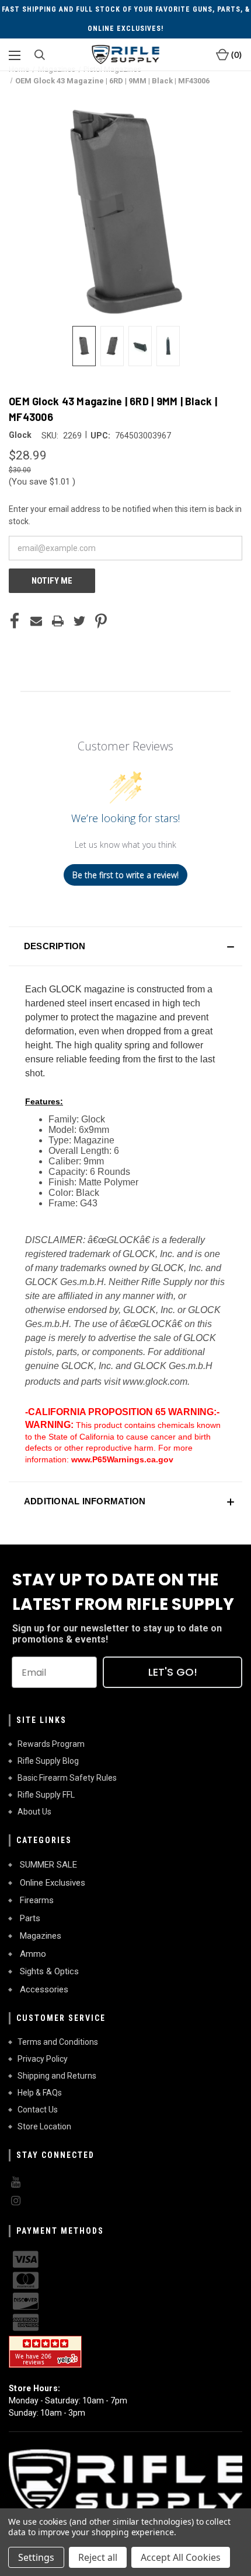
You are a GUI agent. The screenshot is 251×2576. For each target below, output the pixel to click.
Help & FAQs (40, 2093)
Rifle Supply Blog (48, 1761)
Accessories (43, 1989)
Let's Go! (173, 1672)
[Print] (58, 621)
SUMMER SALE (47, 1865)
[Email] (36, 621)
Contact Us (38, 2110)
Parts (29, 1918)
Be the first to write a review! (125, 875)
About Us (34, 1812)
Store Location (44, 2126)
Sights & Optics (48, 1971)
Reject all (98, 2557)
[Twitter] (79, 621)
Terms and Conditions (58, 2042)
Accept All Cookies (181, 2557)
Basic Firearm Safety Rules (67, 1778)
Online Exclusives (51, 1883)
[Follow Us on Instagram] (125, 2201)
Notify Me (52, 581)
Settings (36, 2557)
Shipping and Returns (57, 2076)
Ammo (32, 1954)
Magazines (39, 1936)
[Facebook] (15, 621)
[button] (125, 946)
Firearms (36, 1900)
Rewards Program (51, 1744)
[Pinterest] (101, 621)
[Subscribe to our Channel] (125, 2182)
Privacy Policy (43, 2059)
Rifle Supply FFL (46, 1795)
